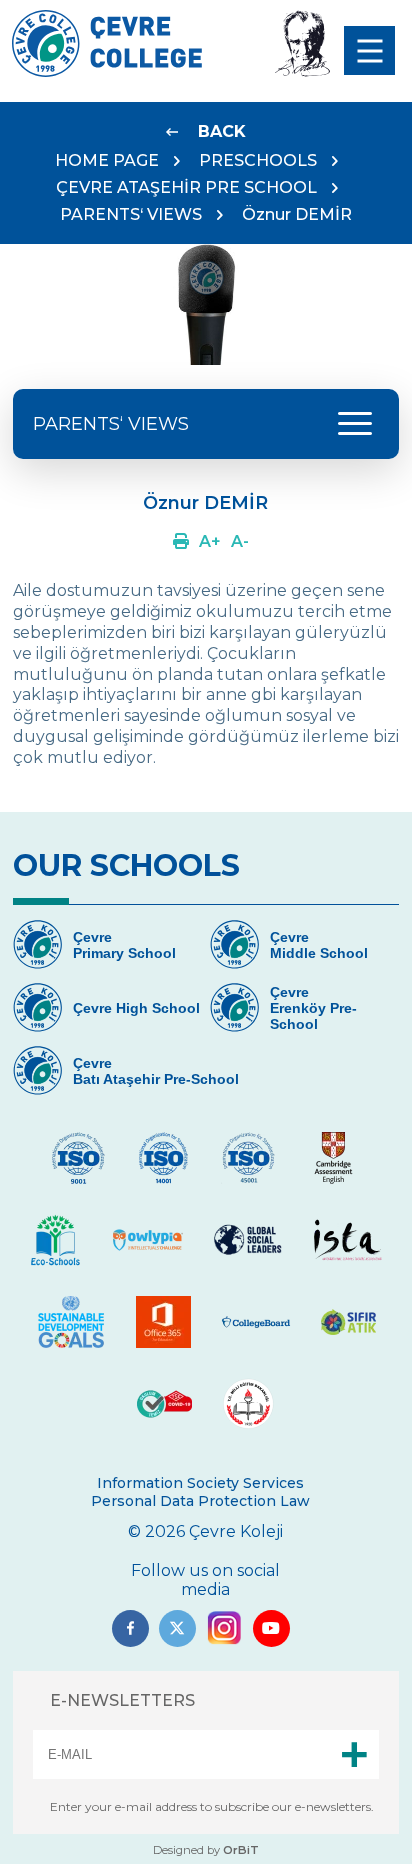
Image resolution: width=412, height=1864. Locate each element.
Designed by (206, 1850)
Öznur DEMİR (297, 214)
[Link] (181, 541)
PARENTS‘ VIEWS (131, 214)
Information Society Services (200, 1483)
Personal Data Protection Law (200, 1501)
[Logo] (107, 71)
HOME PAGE (107, 160)
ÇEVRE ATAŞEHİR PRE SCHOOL (186, 187)
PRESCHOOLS (258, 160)
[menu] (369, 50)
